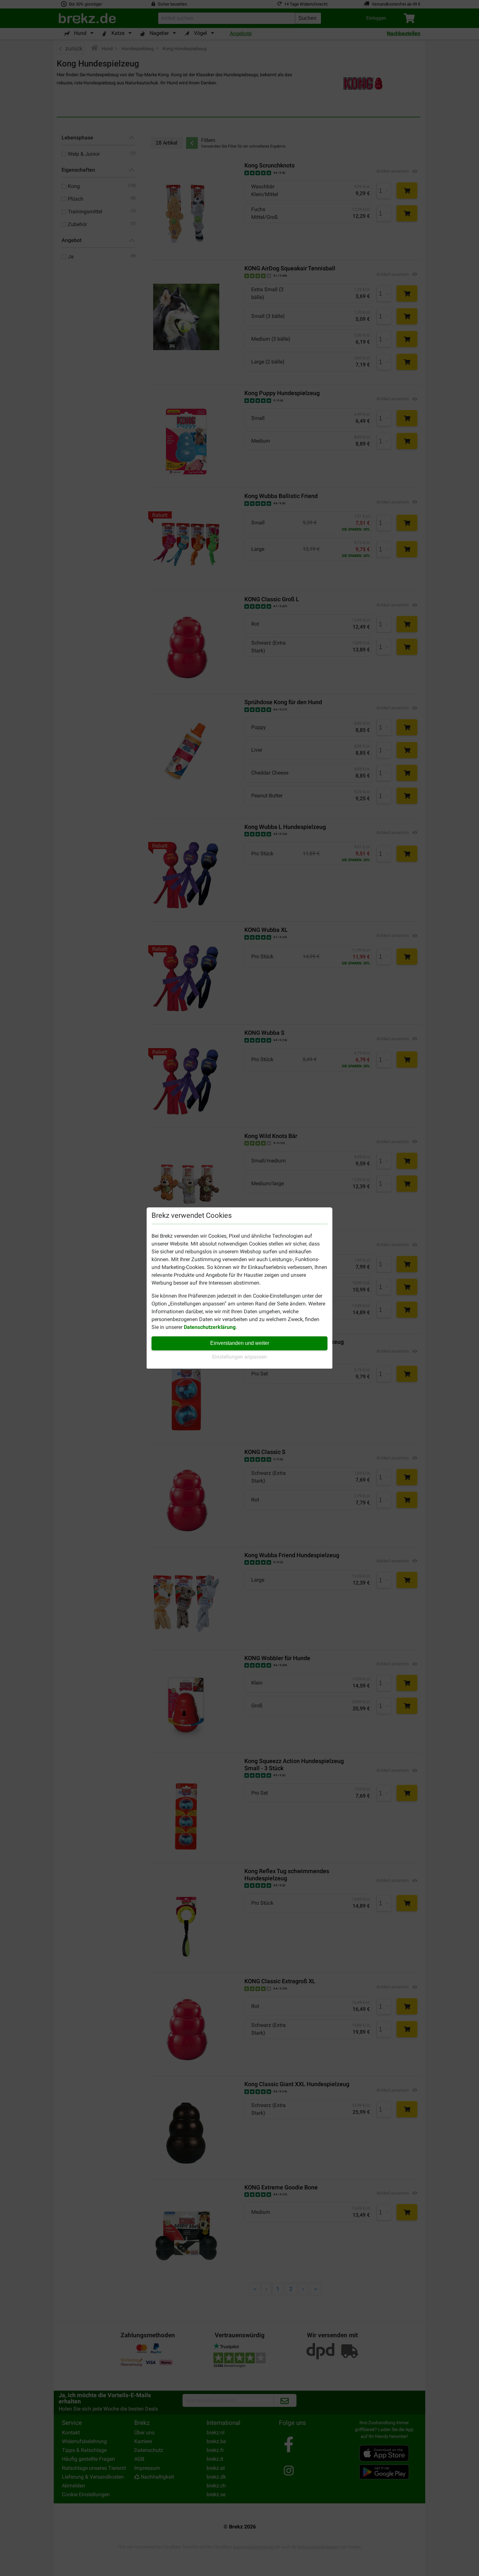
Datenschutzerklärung (210, 1327)
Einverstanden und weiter (240, 1343)
